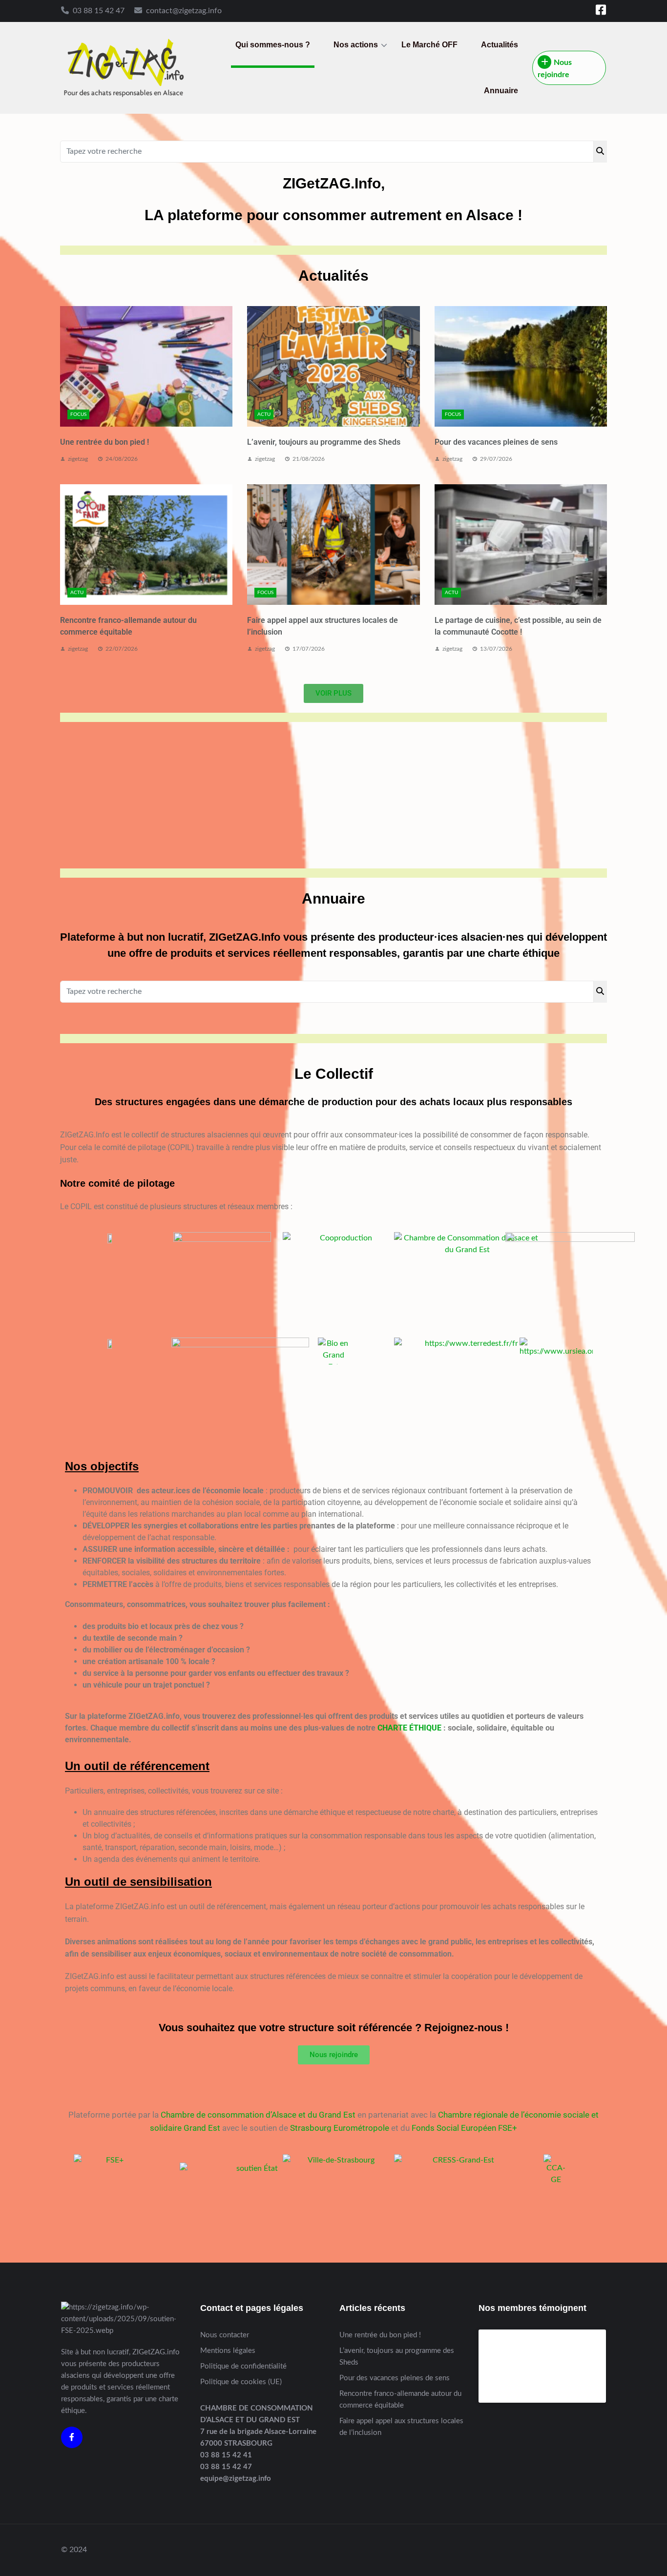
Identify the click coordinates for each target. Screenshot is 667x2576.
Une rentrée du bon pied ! (104, 442)
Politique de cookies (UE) (241, 2382)
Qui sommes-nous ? (273, 45)
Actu (264, 414)
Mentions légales (228, 2351)
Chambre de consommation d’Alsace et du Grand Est (258, 2115)
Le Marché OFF (429, 45)
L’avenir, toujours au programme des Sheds (324, 442)
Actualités (500, 45)
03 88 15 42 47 (99, 11)
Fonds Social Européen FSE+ (464, 2128)
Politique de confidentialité (243, 2366)
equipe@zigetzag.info (236, 2479)
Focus (78, 414)
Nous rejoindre (555, 69)
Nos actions (356, 45)
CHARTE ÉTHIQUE (409, 1728)
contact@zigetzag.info (184, 11)
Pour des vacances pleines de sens (496, 442)
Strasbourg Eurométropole (340, 2128)
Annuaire (501, 91)
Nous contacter (225, 2335)
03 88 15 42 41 (226, 2455)
